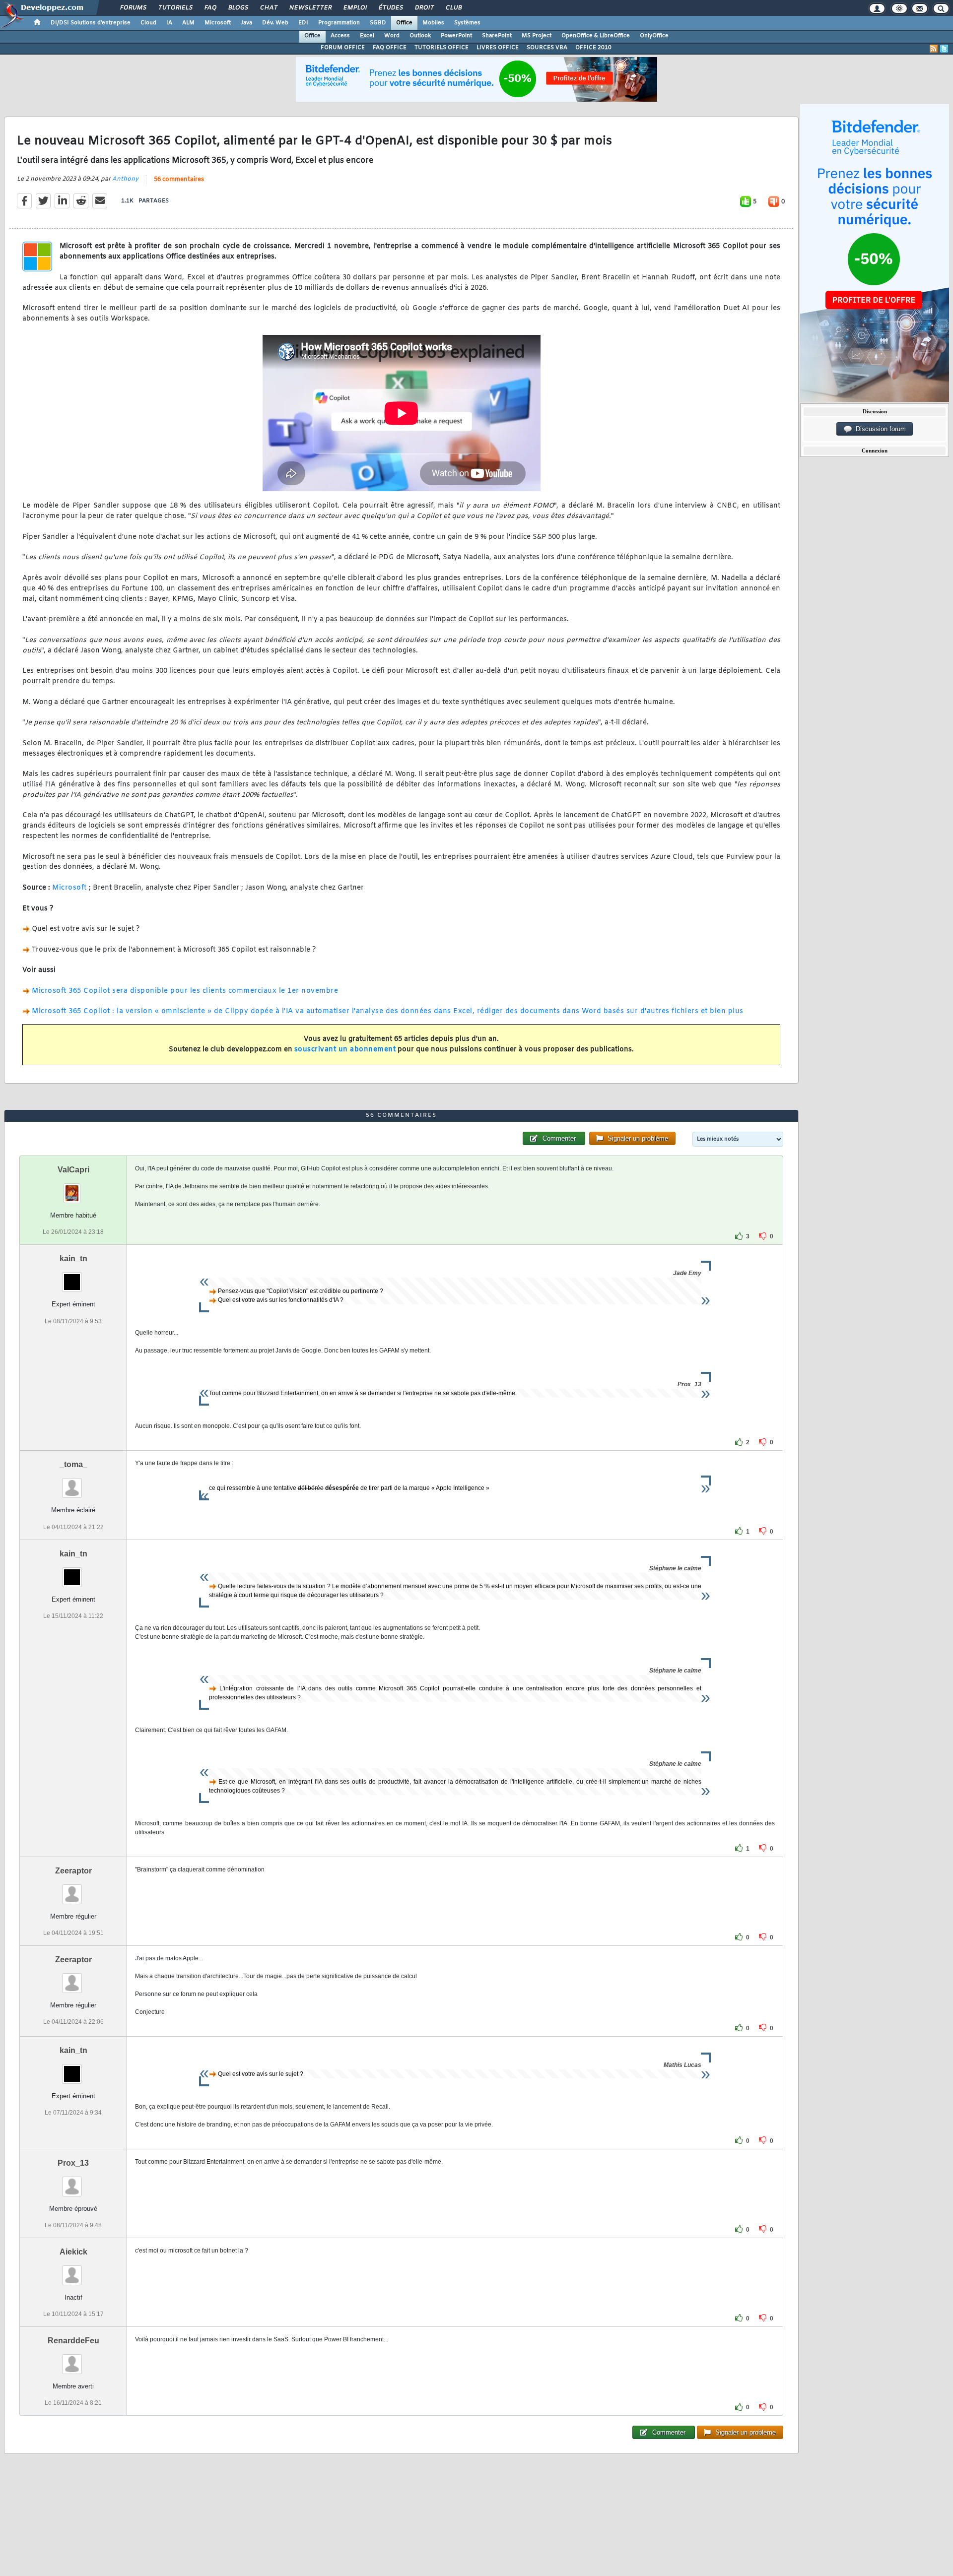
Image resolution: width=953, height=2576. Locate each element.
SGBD (378, 23)
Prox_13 (73, 2163)
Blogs (238, 8)
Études (390, 8)
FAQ (210, 8)
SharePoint (497, 36)
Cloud (148, 23)
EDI (303, 23)
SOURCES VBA (547, 48)
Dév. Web (275, 23)
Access (340, 36)
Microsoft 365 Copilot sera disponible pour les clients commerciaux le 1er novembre (185, 991)
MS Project (537, 36)
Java (246, 23)
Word (392, 36)
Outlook (420, 36)
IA (169, 23)
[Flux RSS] (934, 49)
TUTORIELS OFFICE (442, 48)
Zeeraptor (73, 1871)
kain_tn (73, 1258)
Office (404, 23)
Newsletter (310, 8)
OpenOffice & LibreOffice (596, 36)
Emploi (355, 8)
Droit (424, 8)
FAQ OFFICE (390, 48)
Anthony (125, 179)
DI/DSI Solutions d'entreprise (91, 23)
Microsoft (218, 23)
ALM (188, 23)
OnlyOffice (654, 36)
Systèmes (467, 23)
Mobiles (433, 23)
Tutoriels (175, 8)
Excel (367, 36)
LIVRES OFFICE (498, 48)
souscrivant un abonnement (345, 1050)
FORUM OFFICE (343, 48)
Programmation (339, 23)
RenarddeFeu (73, 2341)
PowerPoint (456, 36)
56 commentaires (179, 180)
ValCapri (73, 1170)
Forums (133, 8)
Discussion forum (879, 429)
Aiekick (73, 2252)
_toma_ (73, 1464)
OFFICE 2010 (593, 48)
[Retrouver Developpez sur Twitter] (944, 49)
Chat (268, 8)
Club (453, 8)
